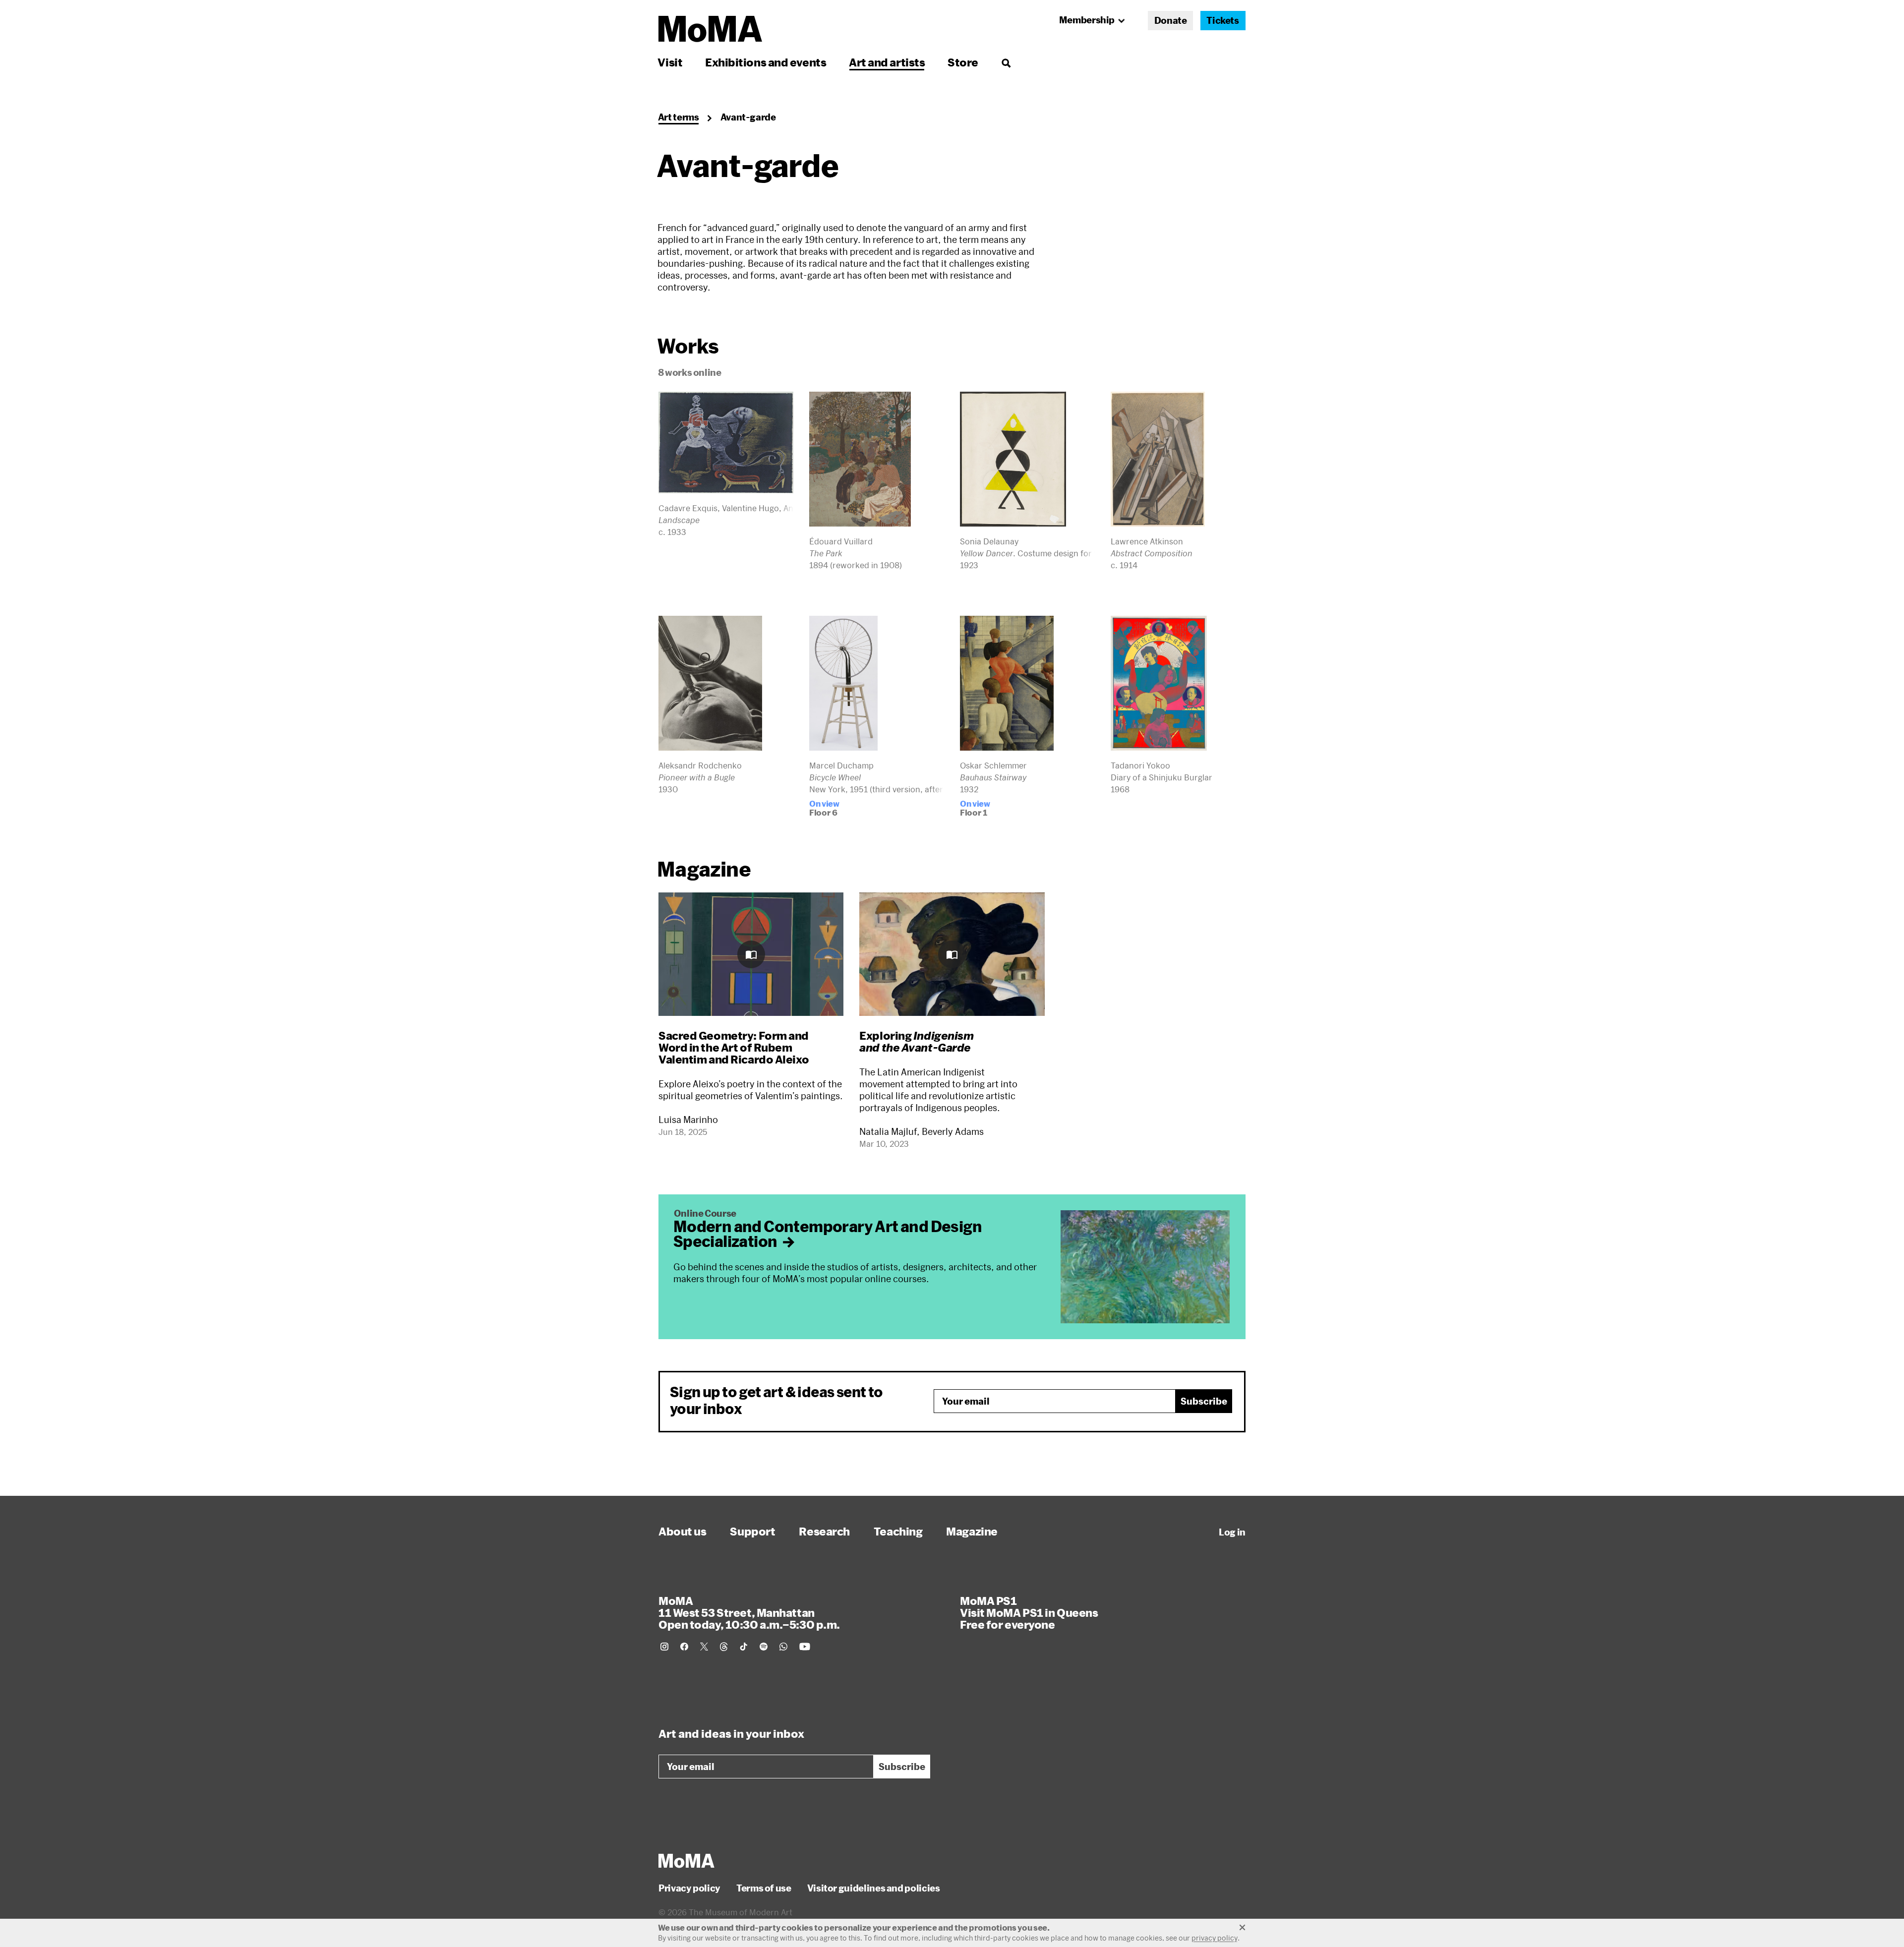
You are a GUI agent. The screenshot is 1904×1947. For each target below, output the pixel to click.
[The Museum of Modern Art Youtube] (805, 1647)
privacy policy (1215, 1938)
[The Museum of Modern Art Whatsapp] (783, 1647)
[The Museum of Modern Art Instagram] (664, 1647)
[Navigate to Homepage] (710, 29)
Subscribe (1204, 1401)
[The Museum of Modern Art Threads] (724, 1647)
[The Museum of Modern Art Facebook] (684, 1647)
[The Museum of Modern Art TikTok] (744, 1647)
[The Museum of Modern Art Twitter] (704, 1647)
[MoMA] (686, 1861)
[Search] (1006, 62)
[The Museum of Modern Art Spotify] (764, 1647)
